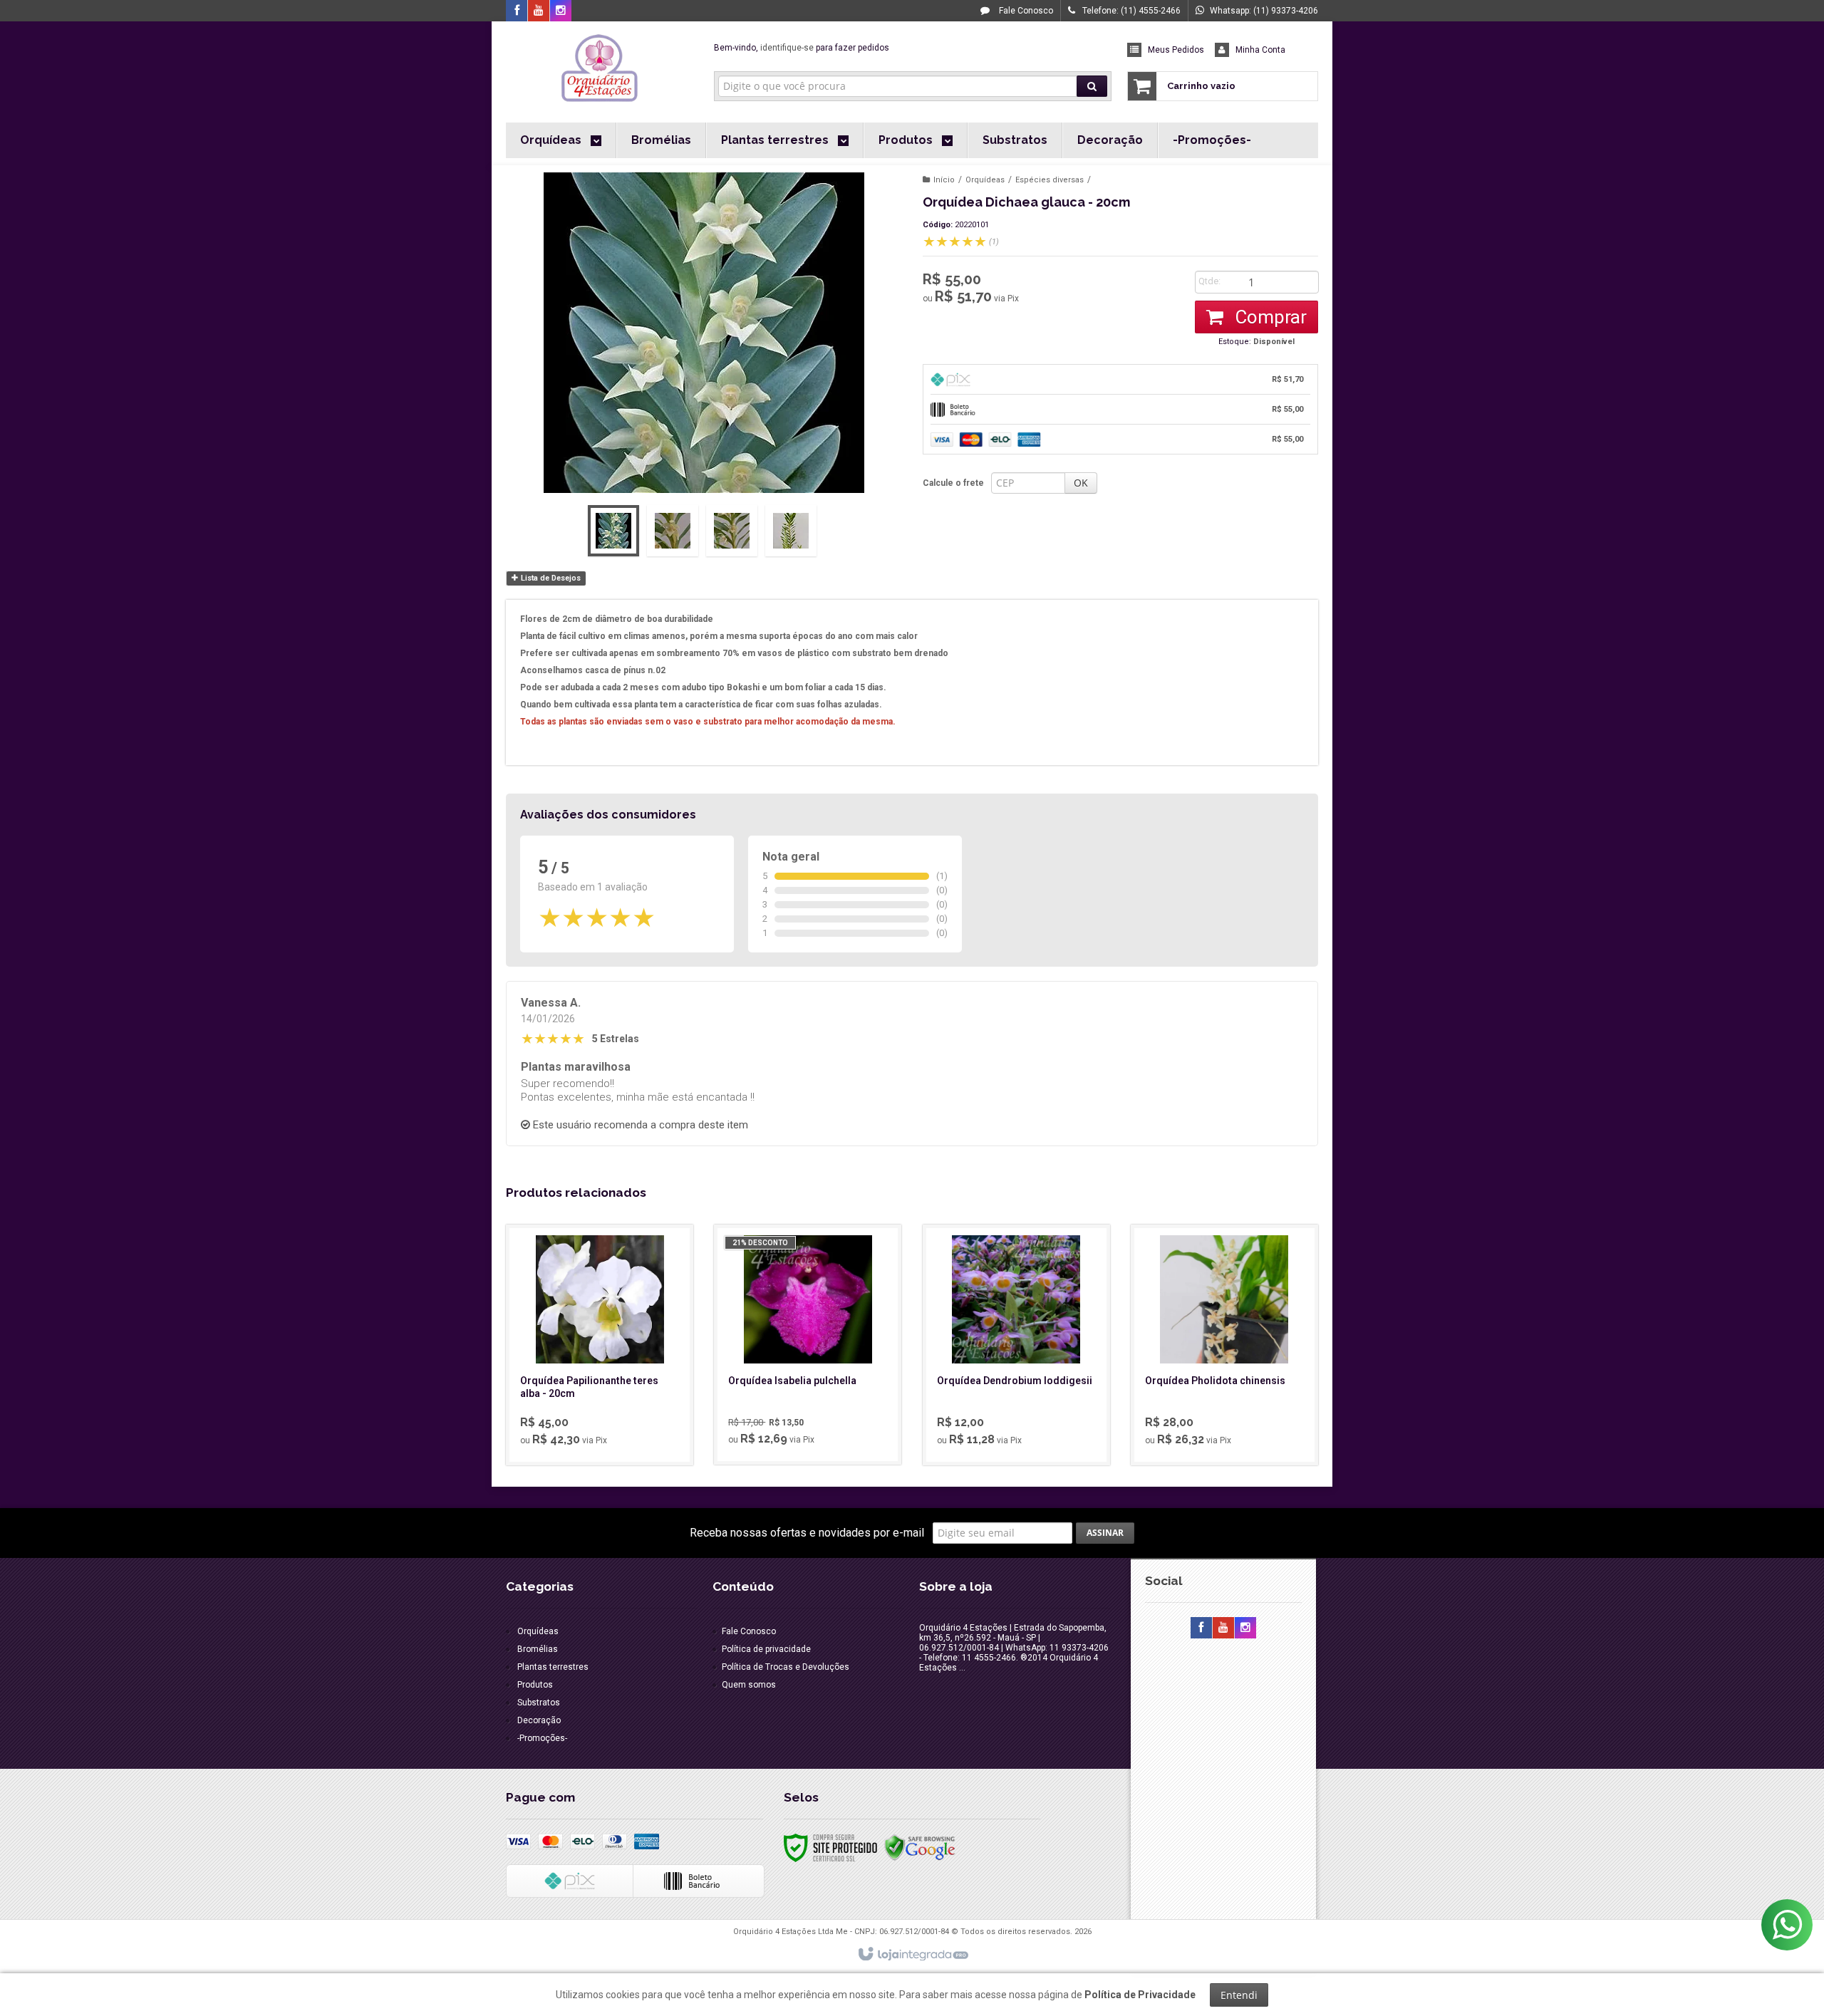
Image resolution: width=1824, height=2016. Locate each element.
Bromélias (538, 1649)
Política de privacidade (766, 1649)
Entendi (1239, 1995)
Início (944, 180)
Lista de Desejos (550, 578)
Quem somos (749, 1685)
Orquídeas (985, 180)
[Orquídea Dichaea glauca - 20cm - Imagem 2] (673, 531)
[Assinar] (1105, 1533)
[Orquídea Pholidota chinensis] (1224, 1345)
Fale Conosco (1025, 11)
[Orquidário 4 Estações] (600, 68)
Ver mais (608, 1396)
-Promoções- (542, 1738)
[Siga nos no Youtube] (539, 11)
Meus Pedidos (1176, 50)
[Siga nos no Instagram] (561, 11)
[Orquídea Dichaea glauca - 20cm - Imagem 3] (732, 531)
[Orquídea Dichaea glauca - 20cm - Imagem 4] (791, 531)
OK (1081, 483)
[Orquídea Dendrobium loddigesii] (1016, 1345)
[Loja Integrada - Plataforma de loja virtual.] (912, 1955)
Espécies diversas (1050, 180)
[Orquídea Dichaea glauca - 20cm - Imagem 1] (613, 531)
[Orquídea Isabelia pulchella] (808, 1345)
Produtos (535, 1685)
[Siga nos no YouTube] (1223, 1628)
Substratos (539, 1703)
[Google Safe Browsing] (920, 1847)
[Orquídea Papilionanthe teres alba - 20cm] (600, 1345)
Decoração (539, 1720)
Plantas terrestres (553, 1667)
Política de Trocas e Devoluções (786, 1667)
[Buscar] (1092, 86)
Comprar (1269, 317)
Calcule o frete (953, 483)
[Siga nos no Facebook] (517, 11)
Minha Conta (1260, 50)
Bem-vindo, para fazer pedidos (802, 48)
